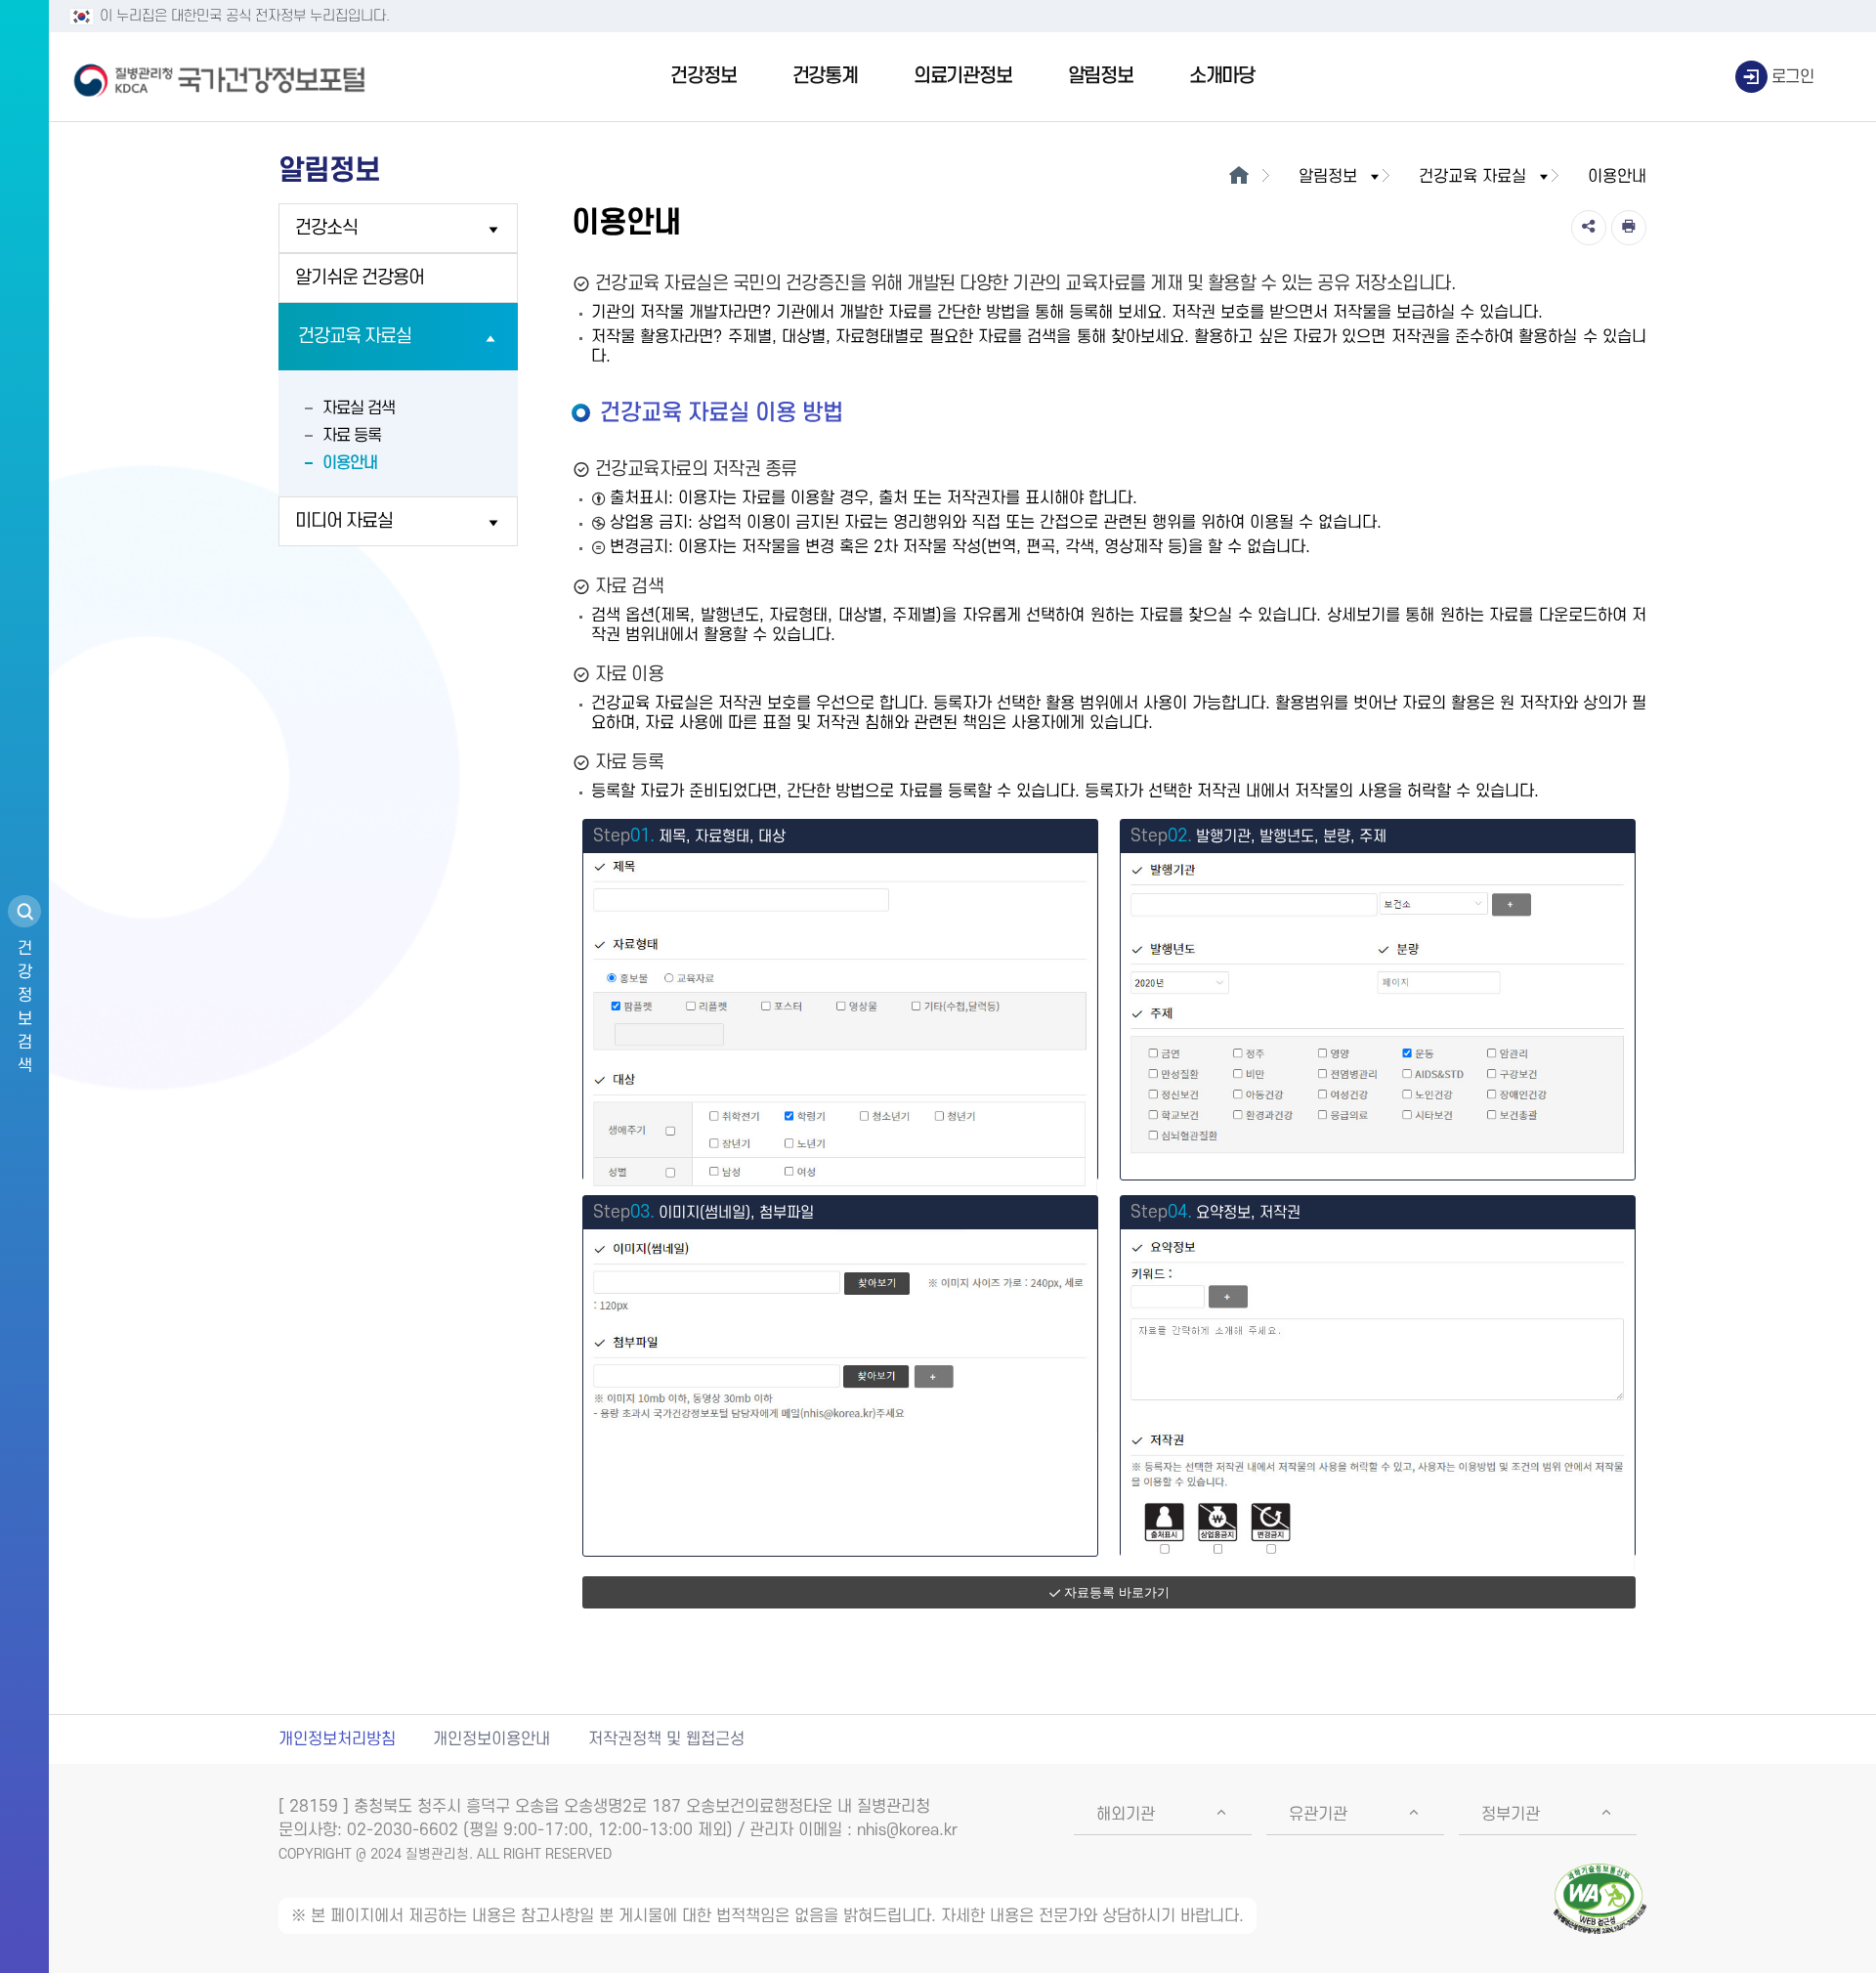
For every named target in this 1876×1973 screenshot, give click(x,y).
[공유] (1589, 228)
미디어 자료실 (344, 521)
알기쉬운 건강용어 (360, 278)
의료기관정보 (963, 76)
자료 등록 (352, 436)
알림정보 (1101, 76)
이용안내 (350, 463)
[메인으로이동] (1238, 177)
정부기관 (1511, 1815)
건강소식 (326, 228)
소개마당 (1222, 76)
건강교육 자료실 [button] (1472, 177)
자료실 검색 (359, 408)
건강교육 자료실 (355, 337)
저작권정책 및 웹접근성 (666, 1739)
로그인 (1793, 77)
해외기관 (1126, 1815)
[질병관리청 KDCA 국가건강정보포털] (220, 77)
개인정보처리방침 (337, 1739)
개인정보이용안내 (491, 1739)
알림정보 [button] (1328, 177)
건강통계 (825, 76)
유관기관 (1318, 1815)
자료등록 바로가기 (1117, 1592)
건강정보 (703, 76)
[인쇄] (1629, 228)
